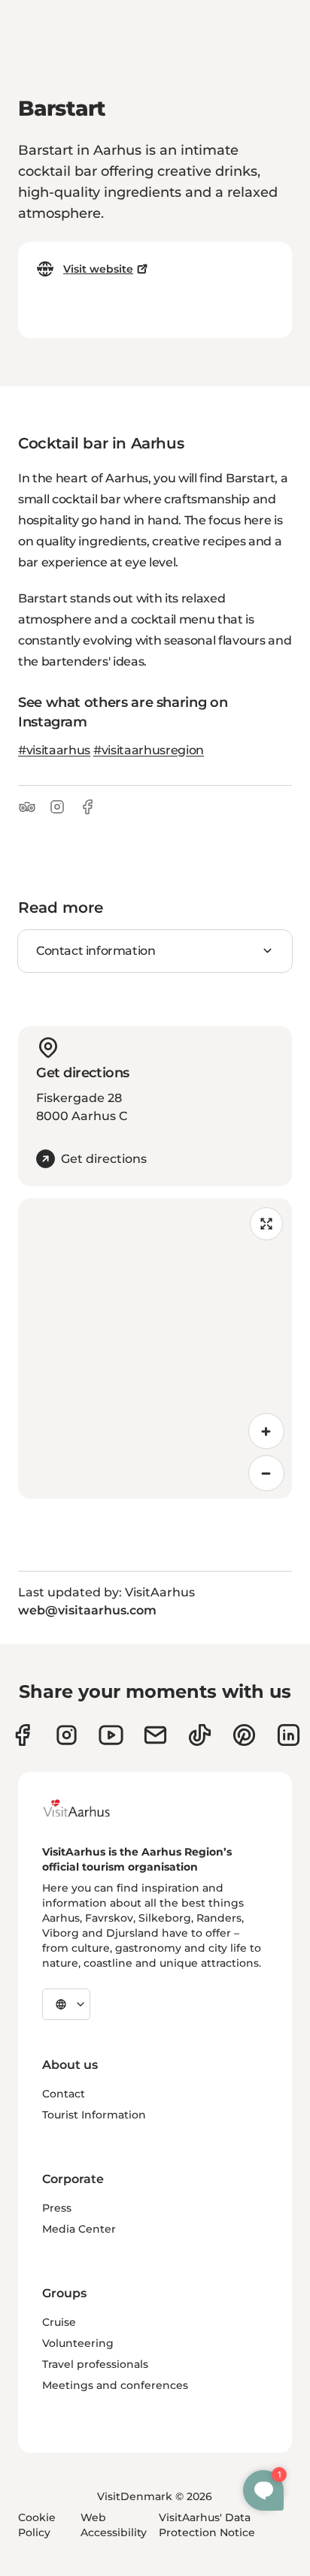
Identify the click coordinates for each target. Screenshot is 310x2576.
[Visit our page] (67, 1735)
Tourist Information (94, 2115)
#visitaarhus (54, 750)
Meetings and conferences (115, 2385)
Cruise (59, 2322)
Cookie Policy (37, 2525)
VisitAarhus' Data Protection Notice (207, 2525)
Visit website (98, 269)
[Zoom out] (266, 1473)
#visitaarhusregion (149, 750)
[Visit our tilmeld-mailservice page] (155, 1735)
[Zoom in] (266, 1431)
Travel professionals (95, 2364)
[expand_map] (266, 1224)
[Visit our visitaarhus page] (22, 1735)
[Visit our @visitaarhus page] (200, 1735)
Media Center (79, 2229)
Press (57, 2208)
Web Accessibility (114, 2525)
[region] (155, 1348)
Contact (64, 2094)
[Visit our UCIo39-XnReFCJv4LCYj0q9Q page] (111, 1735)
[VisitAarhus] (88, 1808)
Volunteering (78, 2343)
